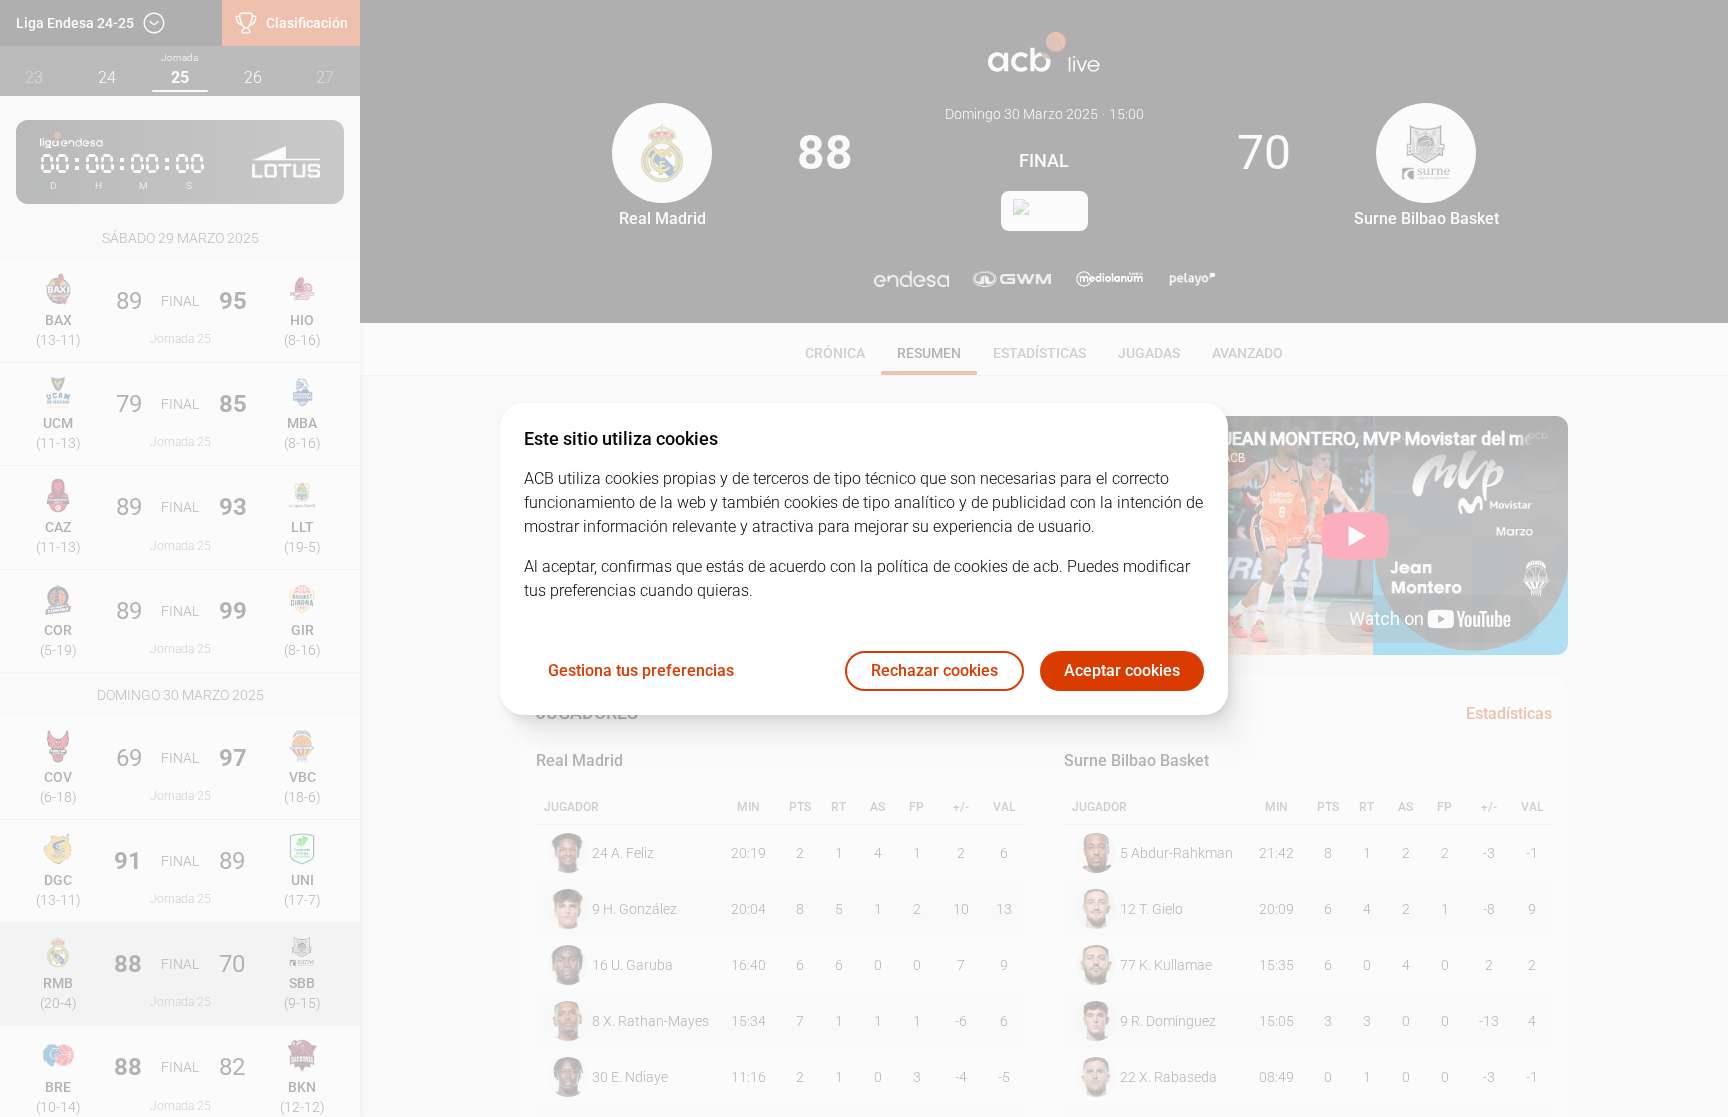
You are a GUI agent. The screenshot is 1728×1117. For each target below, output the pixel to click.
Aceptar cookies (1122, 670)
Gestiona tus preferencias (641, 670)
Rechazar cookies (934, 670)
